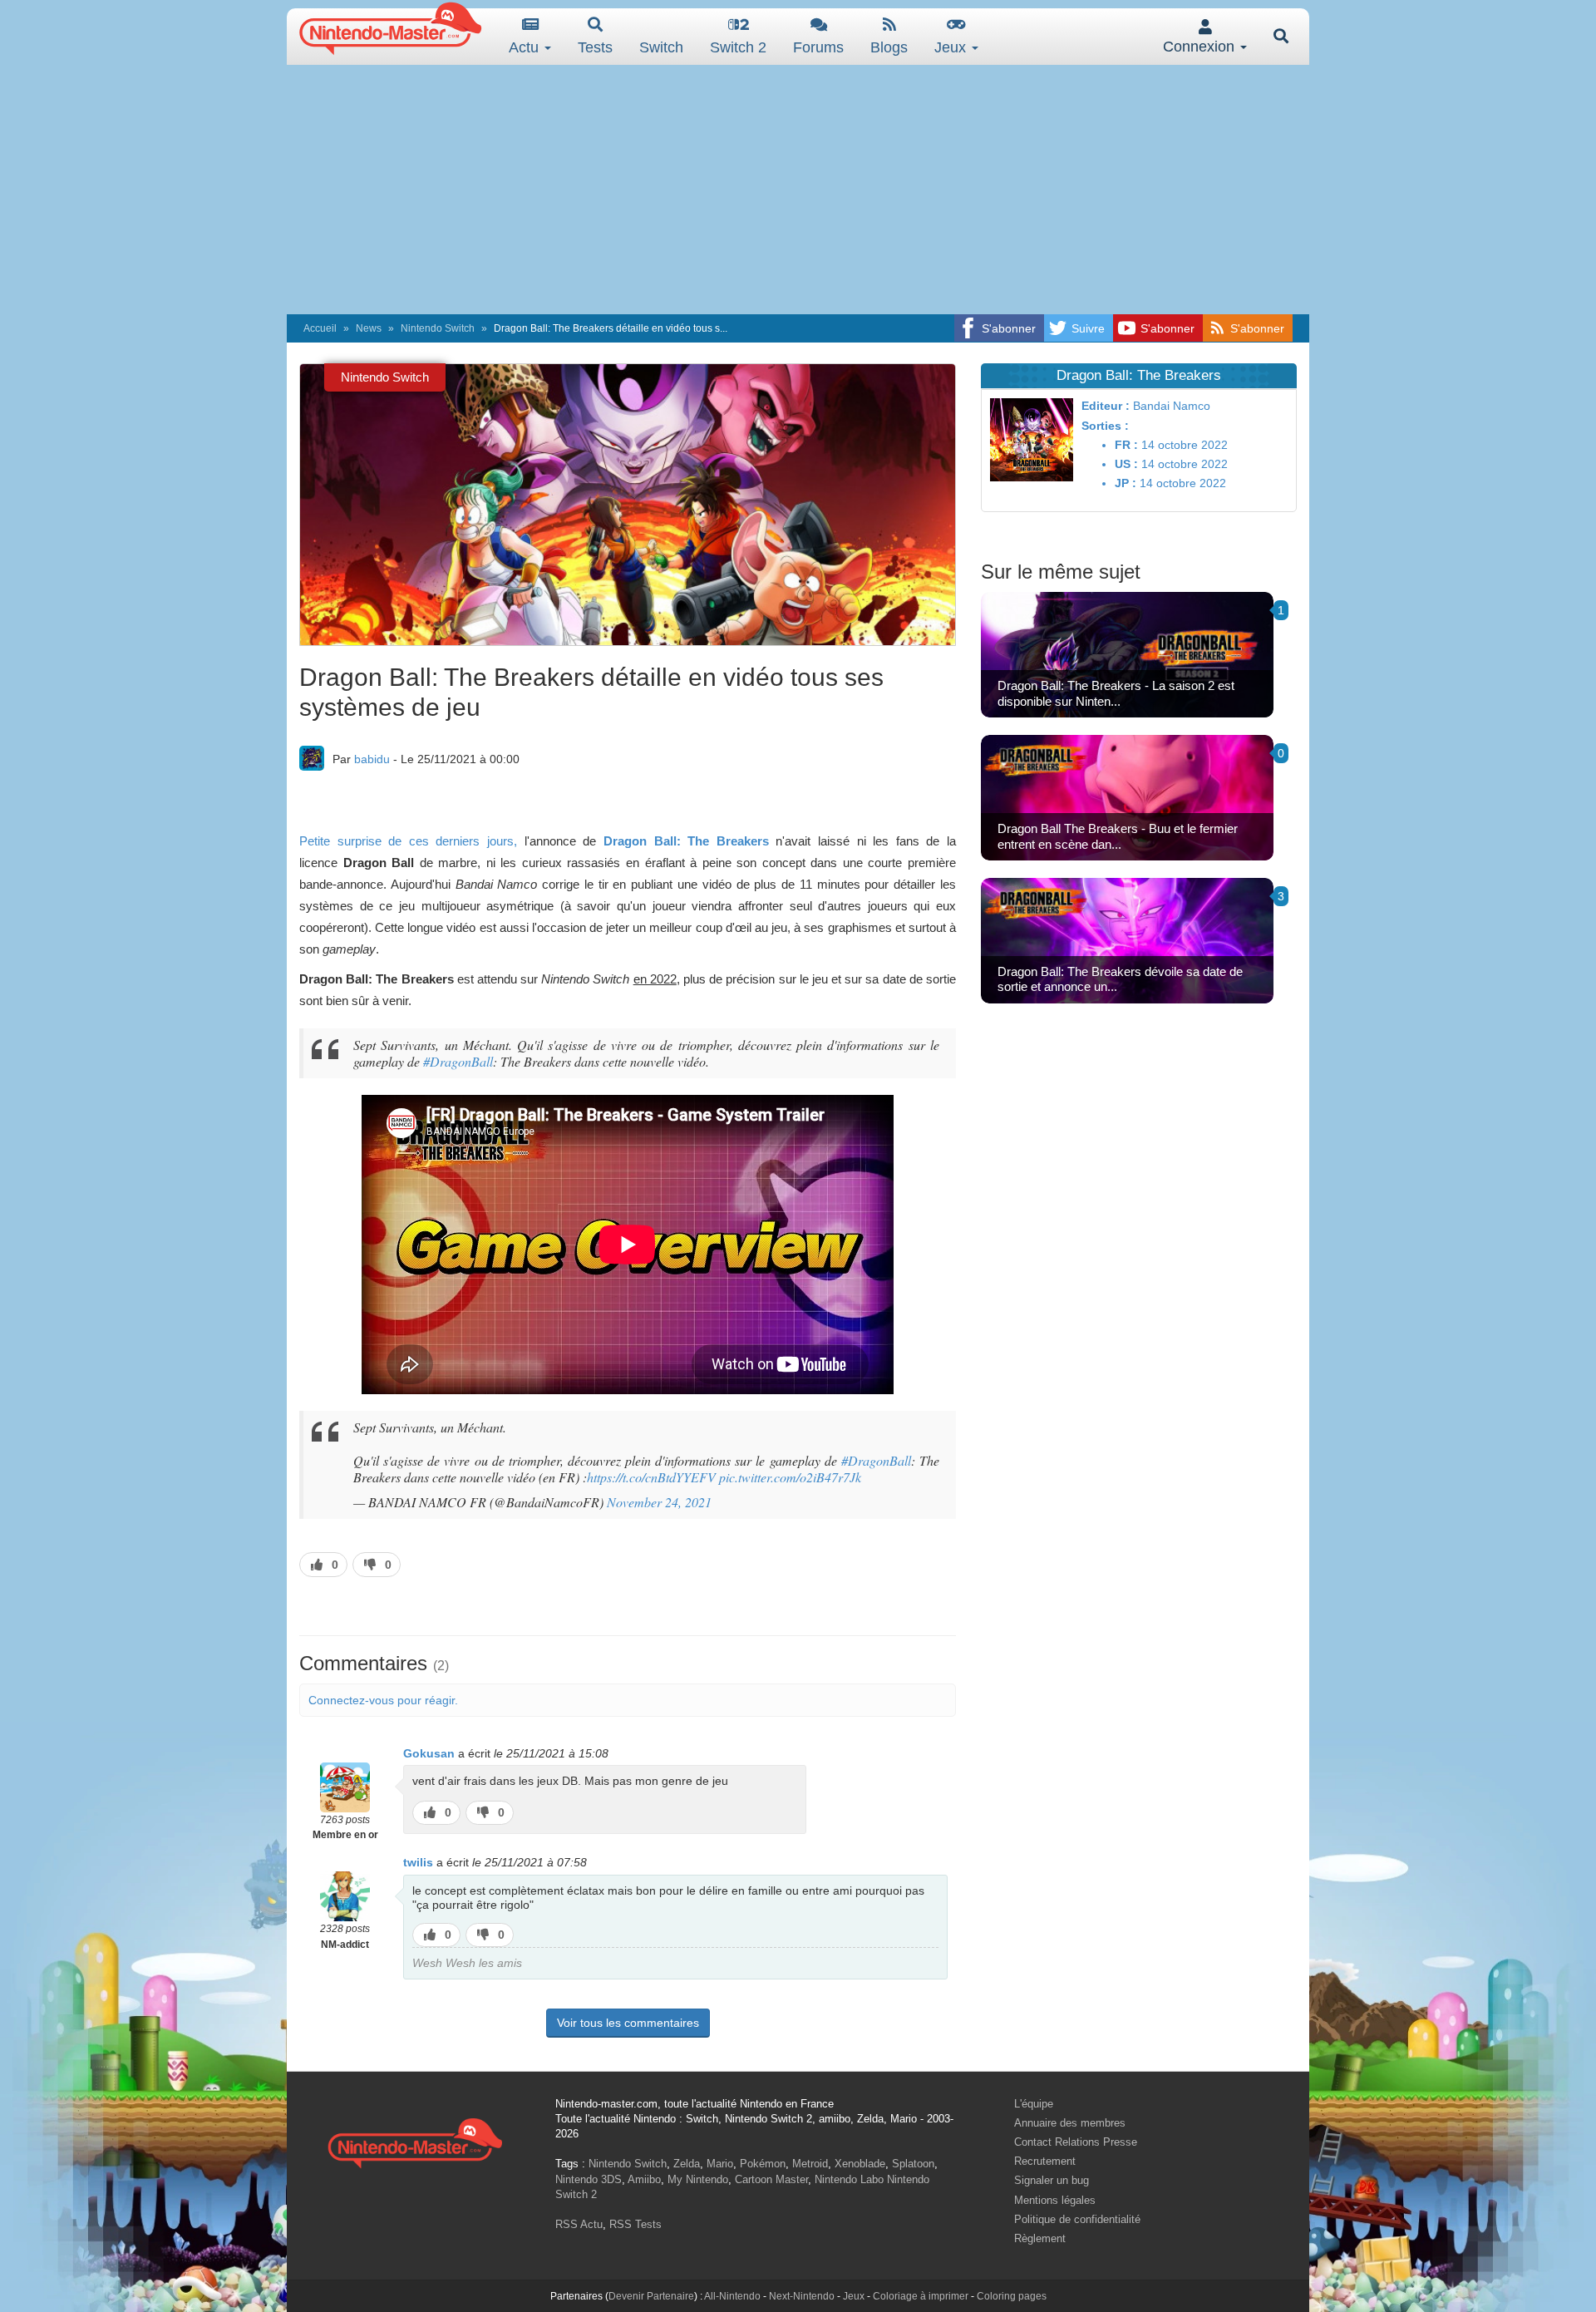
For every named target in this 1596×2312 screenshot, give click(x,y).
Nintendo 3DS (589, 2179)
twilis (418, 1862)
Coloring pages (1012, 2296)
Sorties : (1105, 426)
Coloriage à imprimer (921, 2296)
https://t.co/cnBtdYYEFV (651, 1477)
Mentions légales (1055, 2200)
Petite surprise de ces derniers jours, (408, 841)
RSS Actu (579, 2224)
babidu (372, 759)
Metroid (810, 2164)
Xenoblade (860, 2164)
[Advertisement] (798, 190)
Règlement (1040, 2238)
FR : (1126, 445)
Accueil (320, 328)
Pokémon (763, 2164)
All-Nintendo (732, 2296)
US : (1126, 464)
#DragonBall (458, 1061)
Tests (595, 47)
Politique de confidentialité (1077, 2219)
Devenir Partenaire (651, 2296)
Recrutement (1045, 2161)
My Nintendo (698, 2179)
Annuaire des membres (1070, 2123)
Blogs (889, 47)
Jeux (952, 47)
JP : (1126, 483)
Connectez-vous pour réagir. (383, 1700)
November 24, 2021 (659, 1502)
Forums (818, 47)
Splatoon (913, 2164)
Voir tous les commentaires (628, 2023)
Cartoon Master (771, 2179)
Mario (720, 2164)
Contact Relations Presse (1076, 2142)
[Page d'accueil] (415, 2141)
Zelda (687, 2164)
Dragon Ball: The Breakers (686, 841)
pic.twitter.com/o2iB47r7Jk (790, 1477)
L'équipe (1034, 2104)
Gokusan (429, 1753)
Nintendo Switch (438, 328)
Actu (526, 47)
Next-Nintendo (802, 2296)
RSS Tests (635, 2224)
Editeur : (1106, 406)
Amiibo (644, 2179)
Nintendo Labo (849, 2179)
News (369, 328)
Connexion (1201, 47)
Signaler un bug (1052, 2180)
